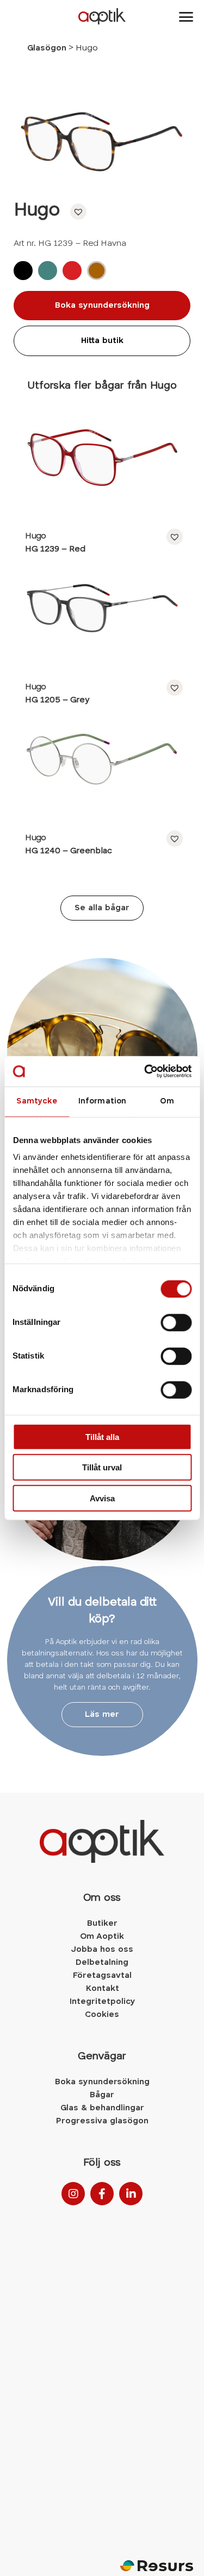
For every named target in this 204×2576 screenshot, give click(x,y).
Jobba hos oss (102, 1950)
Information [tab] (102, 1101)
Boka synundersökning (102, 306)
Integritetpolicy (102, 2002)
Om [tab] (167, 1101)
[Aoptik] (102, 16)
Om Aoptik (102, 1937)
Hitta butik (102, 341)
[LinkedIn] (131, 2194)
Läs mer (102, 1715)
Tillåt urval (102, 1467)
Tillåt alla (102, 1436)
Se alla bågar (102, 908)
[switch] (176, 1322)
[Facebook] (102, 2194)
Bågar (102, 2095)
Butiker (102, 1924)
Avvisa (102, 1498)
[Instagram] (73, 2194)
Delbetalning (102, 1963)
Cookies (102, 2015)
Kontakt (102, 1989)
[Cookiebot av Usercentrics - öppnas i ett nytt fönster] (145, 1071)
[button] (76, 212)
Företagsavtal (102, 1976)
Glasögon (47, 48)
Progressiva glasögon (102, 2121)
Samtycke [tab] (37, 1101)
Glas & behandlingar (102, 2108)
